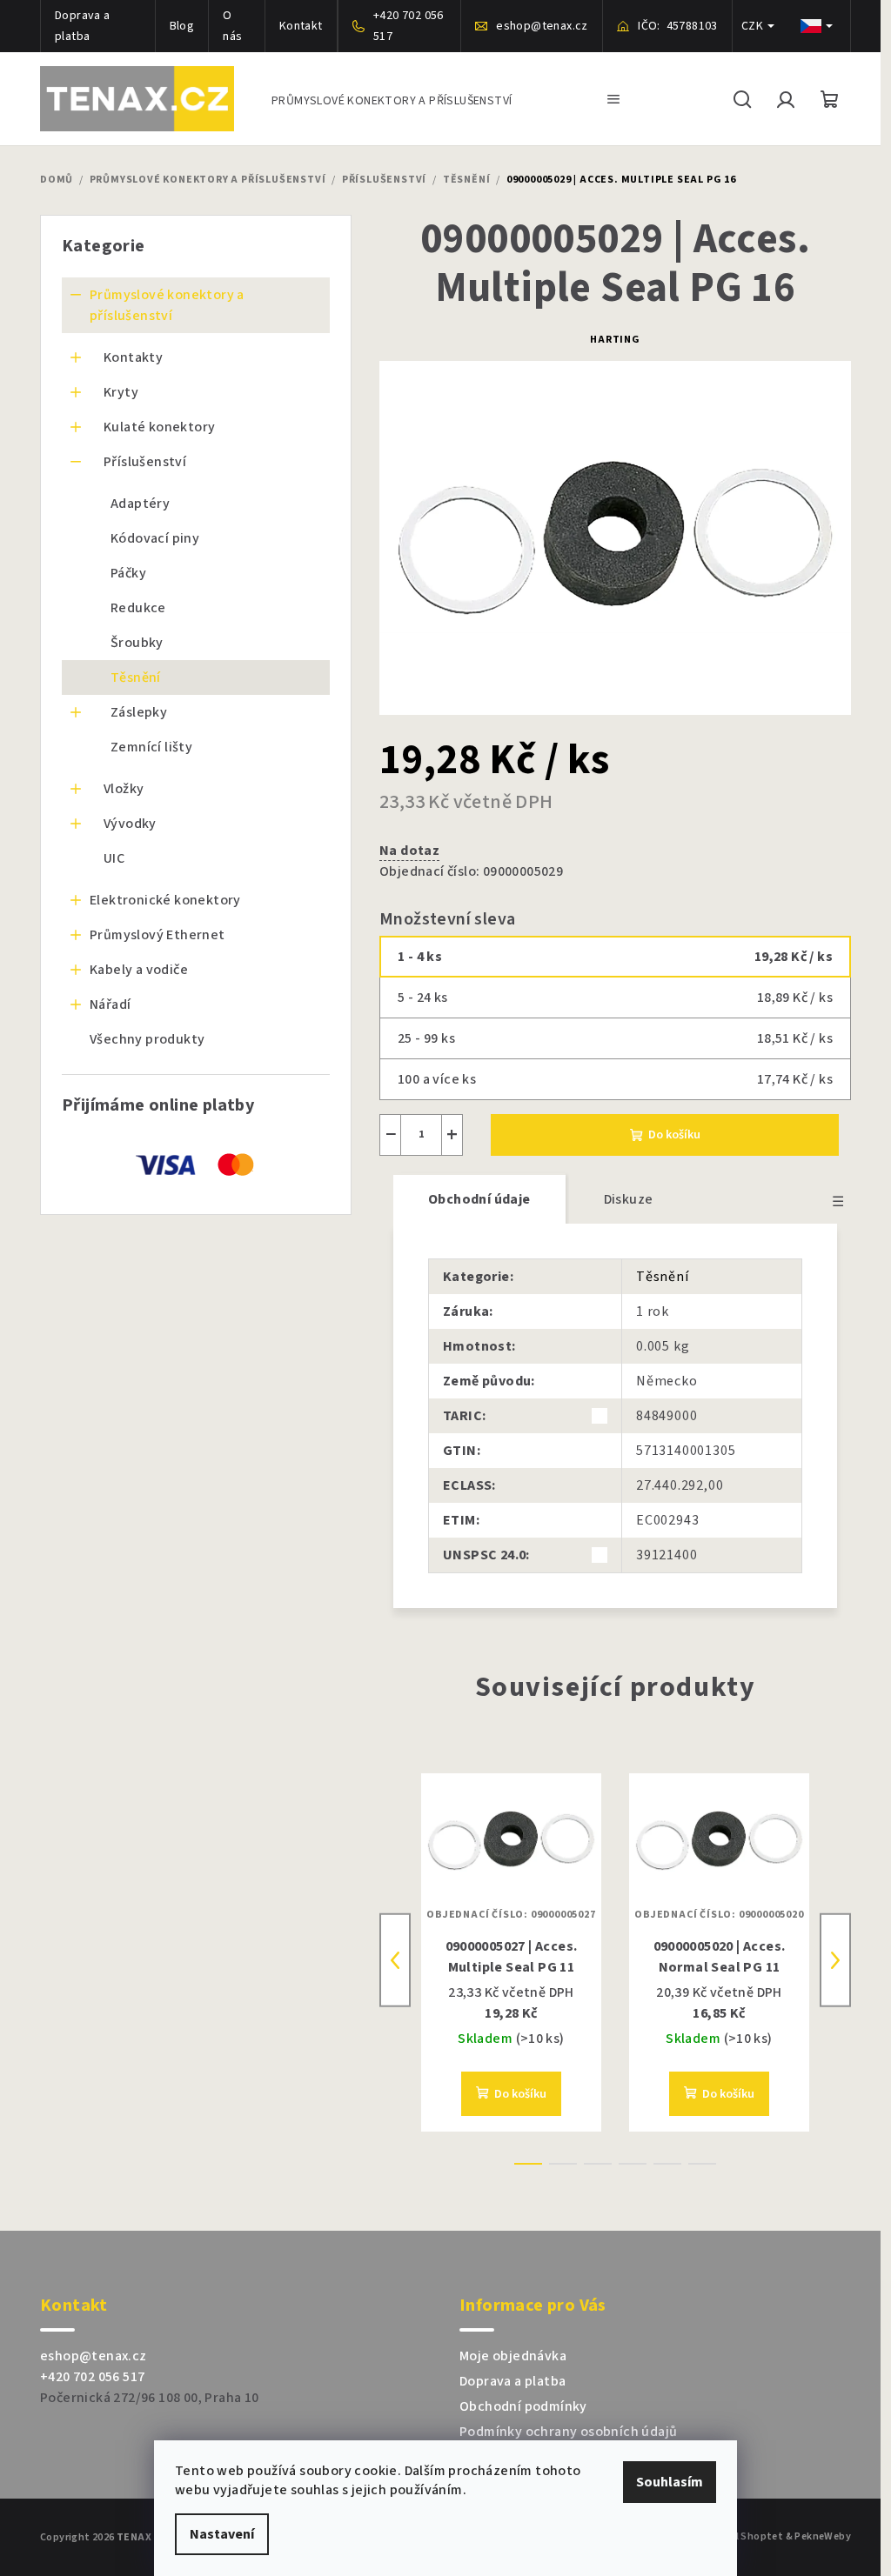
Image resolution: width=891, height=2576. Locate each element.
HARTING (615, 340)
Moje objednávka (513, 2356)
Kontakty (133, 357)
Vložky (124, 789)
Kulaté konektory (159, 427)
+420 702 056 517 (92, 2377)
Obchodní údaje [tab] (479, 1199)
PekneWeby (823, 2537)
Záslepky (139, 712)
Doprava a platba (83, 26)
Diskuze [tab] (629, 1199)
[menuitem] (392, 99)
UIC (114, 858)
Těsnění (136, 677)
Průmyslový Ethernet (157, 935)
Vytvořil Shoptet (742, 2537)
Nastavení (222, 2534)
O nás (232, 26)
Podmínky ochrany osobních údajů (568, 2432)
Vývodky (130, 824)
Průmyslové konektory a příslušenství (167, 305)
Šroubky (137, 643)
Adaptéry (140, 504)
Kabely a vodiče (139, 970)
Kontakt (301, 26)
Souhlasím (670, 2482)
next (835, 1961)
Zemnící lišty (151, 747)
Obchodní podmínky (523, 2406)
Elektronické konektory (165, 900)
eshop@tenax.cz (94, 2356)
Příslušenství (145, 462)
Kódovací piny (155, 538)
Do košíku (674, 1135)
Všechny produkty (147, 1039)
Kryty (121, 392)
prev (395, 1961)
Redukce (138, 608)
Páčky (128, 573)
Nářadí (110, 1004)
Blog (182, 26)
